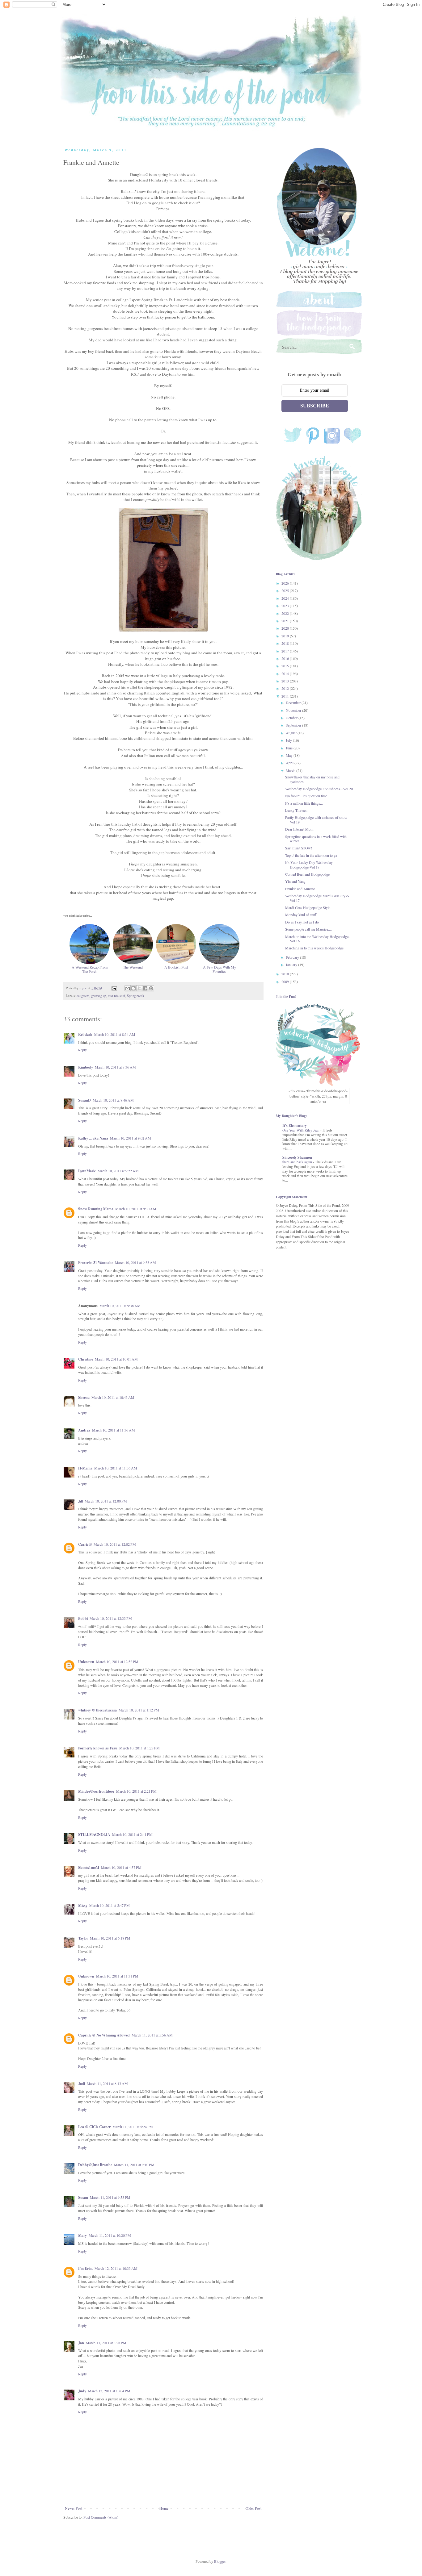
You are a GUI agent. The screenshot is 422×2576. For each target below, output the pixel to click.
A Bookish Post (176, 967)
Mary (82, 2235)
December (294, 702)
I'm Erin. (85, 2268)
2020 (286, 628)
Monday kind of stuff (301, 915)
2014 (286, 673)
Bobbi (83, 1618)
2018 (286, 643)
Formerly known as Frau (98, 1748)
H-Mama (85, 1468)
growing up (99, 996)
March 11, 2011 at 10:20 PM (110, 2235)
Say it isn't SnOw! (299, 848)
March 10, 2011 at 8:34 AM (115, 1034)
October (292, 718)
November (294, 710)
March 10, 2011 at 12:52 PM (117, 1661)
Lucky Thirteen (296, 810)
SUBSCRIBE (315, 406)
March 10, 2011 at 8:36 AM (115, 1067)
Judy (82, 2391)
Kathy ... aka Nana (93, 1138)
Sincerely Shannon (297, 1157)
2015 (286, 666)
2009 (286, 982)
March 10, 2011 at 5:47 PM (110, 1905)
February (293, 957)
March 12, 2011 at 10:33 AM (116, 2268)
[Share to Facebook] (145, 988)
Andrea (84, 1430)
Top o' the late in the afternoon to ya (311, 855)
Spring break (135, 996)
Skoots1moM (89, 1867)
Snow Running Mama (96, 1209)
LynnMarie (87, 1171)
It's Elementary (295, 1125)
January (292, 965)
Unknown (86, 1662)
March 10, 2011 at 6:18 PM (110, 1938)
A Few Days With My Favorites (219, 969)
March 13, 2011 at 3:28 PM (106, 2343)
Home (164, 2508)
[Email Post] (114, 988)
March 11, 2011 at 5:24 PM (133, 2127)
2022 (286, 613)
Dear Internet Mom (299, 829)
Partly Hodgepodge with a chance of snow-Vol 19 (317, 819)
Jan (81, 2343)
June (290, 748)
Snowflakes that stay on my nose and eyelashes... (312, 779)
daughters (83, 996)
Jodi (82, 2084)
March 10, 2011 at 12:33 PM (111, 1618)
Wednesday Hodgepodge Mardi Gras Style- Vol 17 (317, 898)
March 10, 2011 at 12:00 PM (106, 1501)
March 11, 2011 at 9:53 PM (110, 2197)
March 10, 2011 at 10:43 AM (113, 1397)
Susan (83, 2197)
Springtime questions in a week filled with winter (316, 839)
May (290, 755)
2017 (286, 651)
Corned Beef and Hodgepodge (307, 874)
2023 (286, 606)
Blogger (220, 2561)
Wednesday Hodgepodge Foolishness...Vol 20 (319, 789)
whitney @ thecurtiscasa (97, 1710)
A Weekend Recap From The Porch (90, 969)
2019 (286, 636)
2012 (286, 688)
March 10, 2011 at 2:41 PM (132, 1834)
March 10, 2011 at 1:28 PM (139, 1748)
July (289, 740)
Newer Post (74, 2508)
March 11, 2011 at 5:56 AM (152, 2035)
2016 (286, 658)
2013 (286, 681)
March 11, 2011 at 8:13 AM (107, 2083)
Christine (86, 1359)
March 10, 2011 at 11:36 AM (114, 1430)
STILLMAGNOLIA (94, 1834)
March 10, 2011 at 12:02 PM (115, 1544)
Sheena (84, 1397)
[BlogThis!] (133, 988)
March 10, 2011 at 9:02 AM (131, 1138)
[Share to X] (139, 988)
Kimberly (86, 1067)
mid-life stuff (116, 996)
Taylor (83, 1938)
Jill (80, 1501)
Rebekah (85, 1034)
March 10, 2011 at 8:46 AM (113, 1100)
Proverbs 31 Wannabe (96, 1263)
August (292, 733)
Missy (83, 1905)
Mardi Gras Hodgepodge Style (308, 907)
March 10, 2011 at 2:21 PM (136, 1791)
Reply (82, 1050)
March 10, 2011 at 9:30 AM (136, 1209)
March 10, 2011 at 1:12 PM (139, 1710)
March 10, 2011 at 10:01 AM (116, 1359)
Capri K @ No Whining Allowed (104, 2035)
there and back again (298, 1162)
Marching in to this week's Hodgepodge (314, 948)
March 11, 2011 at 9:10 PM (134, 2165)
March (291, 770)
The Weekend (133, 967)
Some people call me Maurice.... (308, 929)
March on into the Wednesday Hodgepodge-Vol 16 (317, 939)
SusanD (84, 1100)
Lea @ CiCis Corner (94, 2127)
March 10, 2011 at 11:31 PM (117, 1976)
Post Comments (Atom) (101, 2517)
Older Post (253, 2508)
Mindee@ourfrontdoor (96, 1791)
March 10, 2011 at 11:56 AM (116, 1468)
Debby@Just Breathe (95, 2165)
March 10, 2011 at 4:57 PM (121, 1867)
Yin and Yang (295, 881)
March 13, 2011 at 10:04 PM (109, 2391)
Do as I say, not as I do (302, 922)
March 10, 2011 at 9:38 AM (120, 1306)
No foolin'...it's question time (306, 796)
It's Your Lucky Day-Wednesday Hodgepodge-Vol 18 (309, 865)
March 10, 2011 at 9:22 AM (118, 1171)
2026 (286, 583)
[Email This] (128, 988)
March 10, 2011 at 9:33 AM (135, 1262)
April (290, 763)
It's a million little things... (304, 803)
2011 (286, 696)
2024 (286, 598)
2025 (286, 590)
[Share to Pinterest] (151, 988)
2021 (286, 621)
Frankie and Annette (300, 889)
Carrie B (85, 1544)
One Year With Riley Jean (301, 1130)
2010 (286, 974)
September (294, 725)
